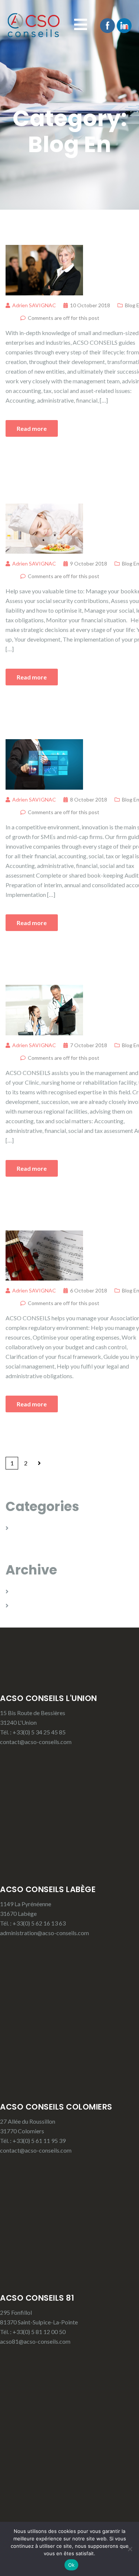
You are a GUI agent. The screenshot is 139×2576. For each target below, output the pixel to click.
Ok (72, 2565)
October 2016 (31, 1605)
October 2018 (31, 1591)
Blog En (23, 1528)
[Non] (130, 2549)
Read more (32, 428)
